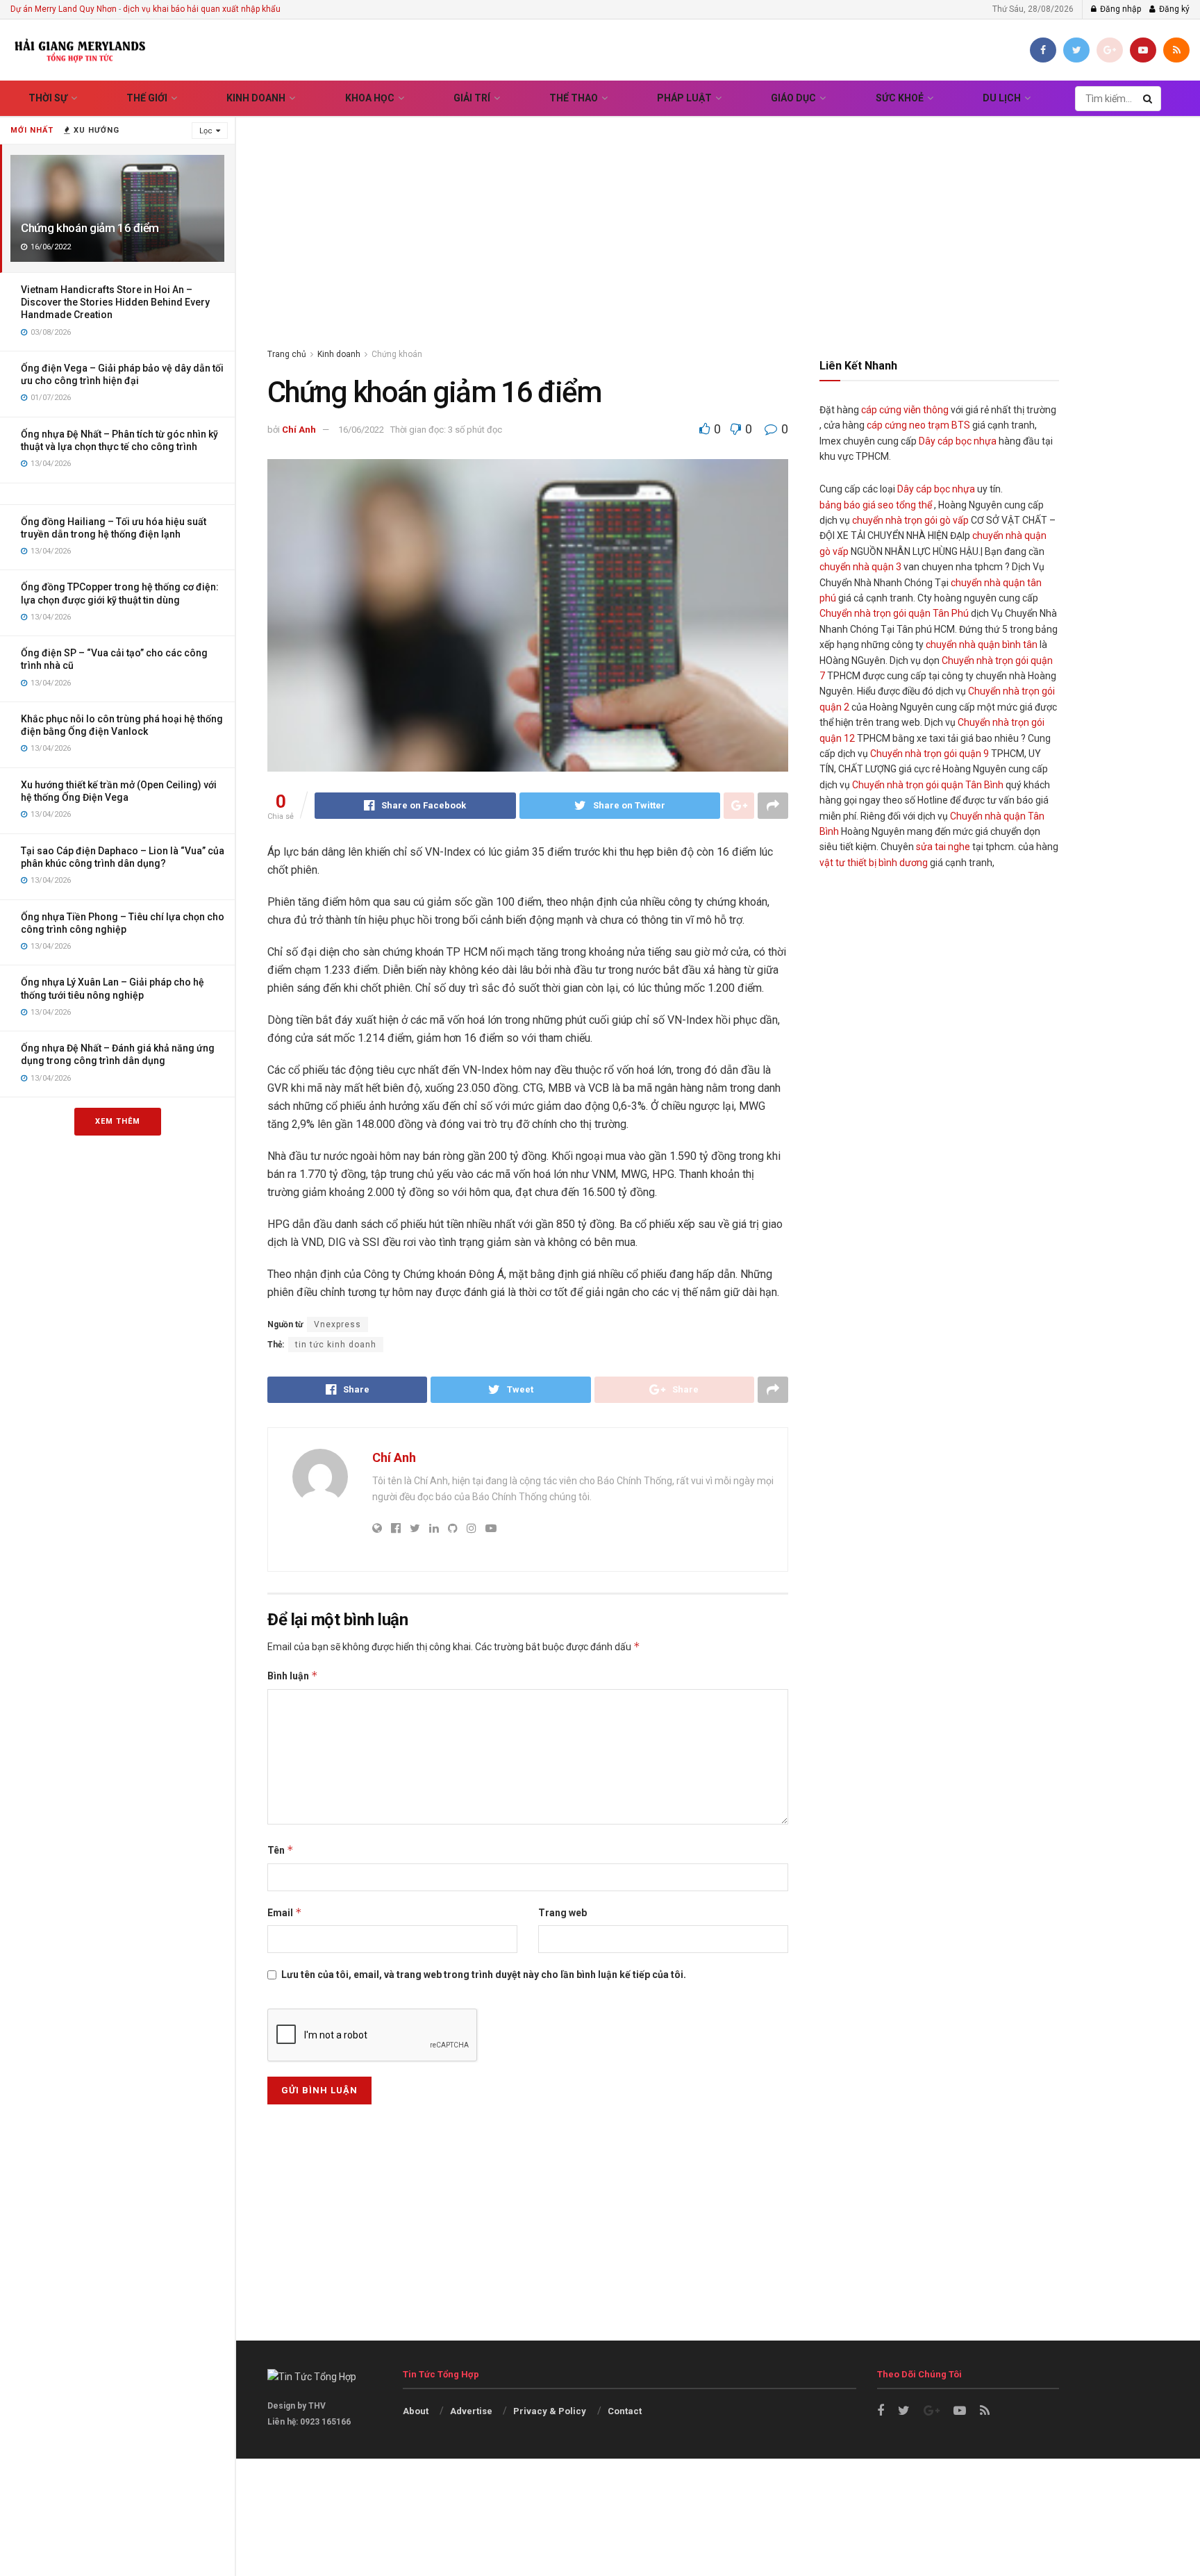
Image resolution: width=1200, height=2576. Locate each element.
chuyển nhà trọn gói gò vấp (910, 520)
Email (285, 1912)
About (416, 2411)
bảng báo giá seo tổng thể (876, 505)
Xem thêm (118, 1121)
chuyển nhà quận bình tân (982, 645)
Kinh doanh (256, 98)
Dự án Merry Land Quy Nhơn (64, 9)
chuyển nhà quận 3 (860, 567)
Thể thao (574, 98)
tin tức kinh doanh (336, 1345)
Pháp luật (684, 98)
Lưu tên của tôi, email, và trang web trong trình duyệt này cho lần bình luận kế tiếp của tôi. (484, 1975)
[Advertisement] (718, 215)
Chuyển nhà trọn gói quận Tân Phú (894, 613)
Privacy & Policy (550, 2411)
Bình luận (293, 1676)
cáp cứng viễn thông (905, 410)
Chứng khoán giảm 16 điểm (90, 228)
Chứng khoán (397, 354)
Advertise (471, 2411)
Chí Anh (299, 430)
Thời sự (48, 98)
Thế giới (147, 98)
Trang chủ (287, 354)
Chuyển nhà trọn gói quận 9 (930, 754)
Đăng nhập (1119, 9)
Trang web (562, 1913)
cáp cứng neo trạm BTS (918, 425)
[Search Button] (1149, 99)
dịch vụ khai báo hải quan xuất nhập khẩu (202, 9)
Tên (281, 1850)
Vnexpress (337, 1324)
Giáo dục (793, 98)
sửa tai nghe (943, 847)
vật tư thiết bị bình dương (874, 863)
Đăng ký (1173, 9)
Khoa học (370, 98)
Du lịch (1002, 98)
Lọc (206, 131)
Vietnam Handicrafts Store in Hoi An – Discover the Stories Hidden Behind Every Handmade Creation (115, 302)
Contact (625, 2411)
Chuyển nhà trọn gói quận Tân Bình (928, 785)
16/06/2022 (361, 430)
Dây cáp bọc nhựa (958, 441)
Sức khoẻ (900, 98)
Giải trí (472, 98)
